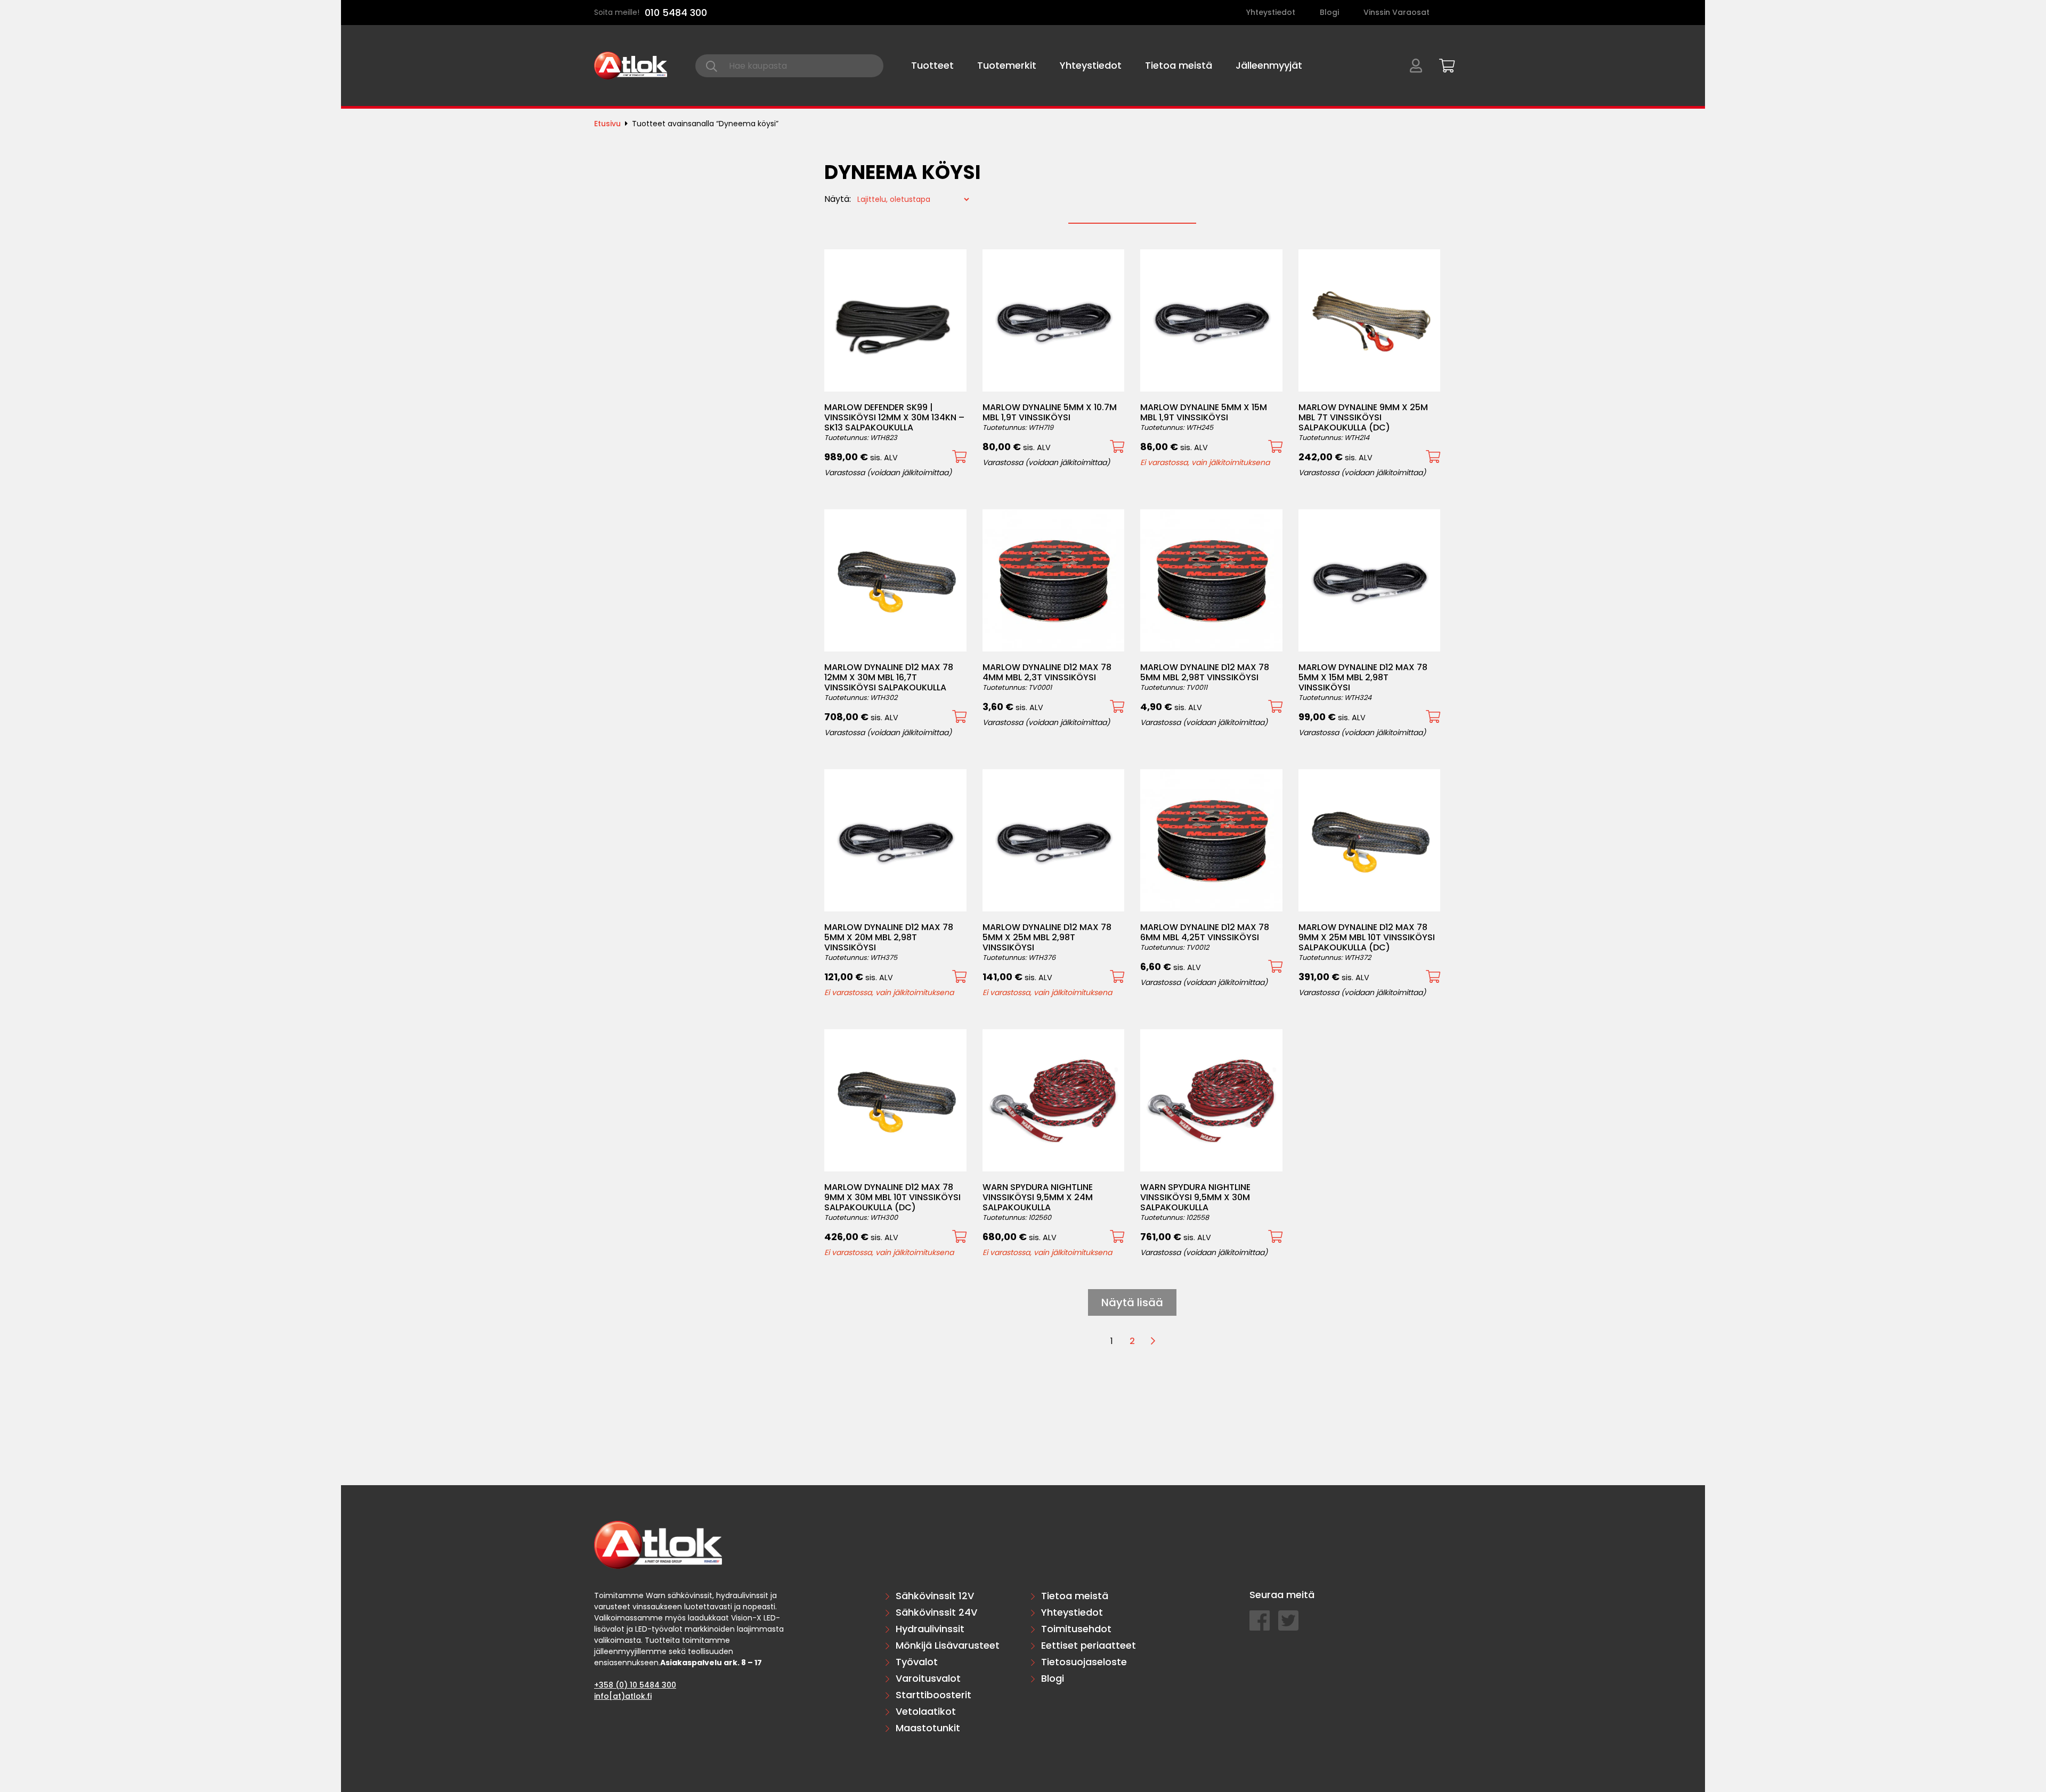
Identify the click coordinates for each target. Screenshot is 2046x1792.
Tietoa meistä (1179, 65)
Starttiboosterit (933, 1695)
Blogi (1329, 12)
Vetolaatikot (926, 1711)
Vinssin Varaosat (1397, 12)
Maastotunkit (928, 1728)
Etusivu (607, 124)
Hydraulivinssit (930, 1629)
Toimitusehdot (1076, 1629)
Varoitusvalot (928, 1678)
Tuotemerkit (1007, 65)
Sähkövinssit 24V (936, 1612)
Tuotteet (932, 65)
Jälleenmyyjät (1269, 65)
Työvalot (917, 1662)
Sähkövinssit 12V (935, 1596)
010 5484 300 (676, 13)
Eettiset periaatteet (1089, 1645)
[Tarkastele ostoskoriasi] (1443, 64)
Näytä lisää (1132, 1302)
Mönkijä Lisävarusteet (948, 1645)
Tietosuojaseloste (1084, 1662)
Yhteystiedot (1271, 12)
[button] (959, 457)
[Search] (712, 66)
